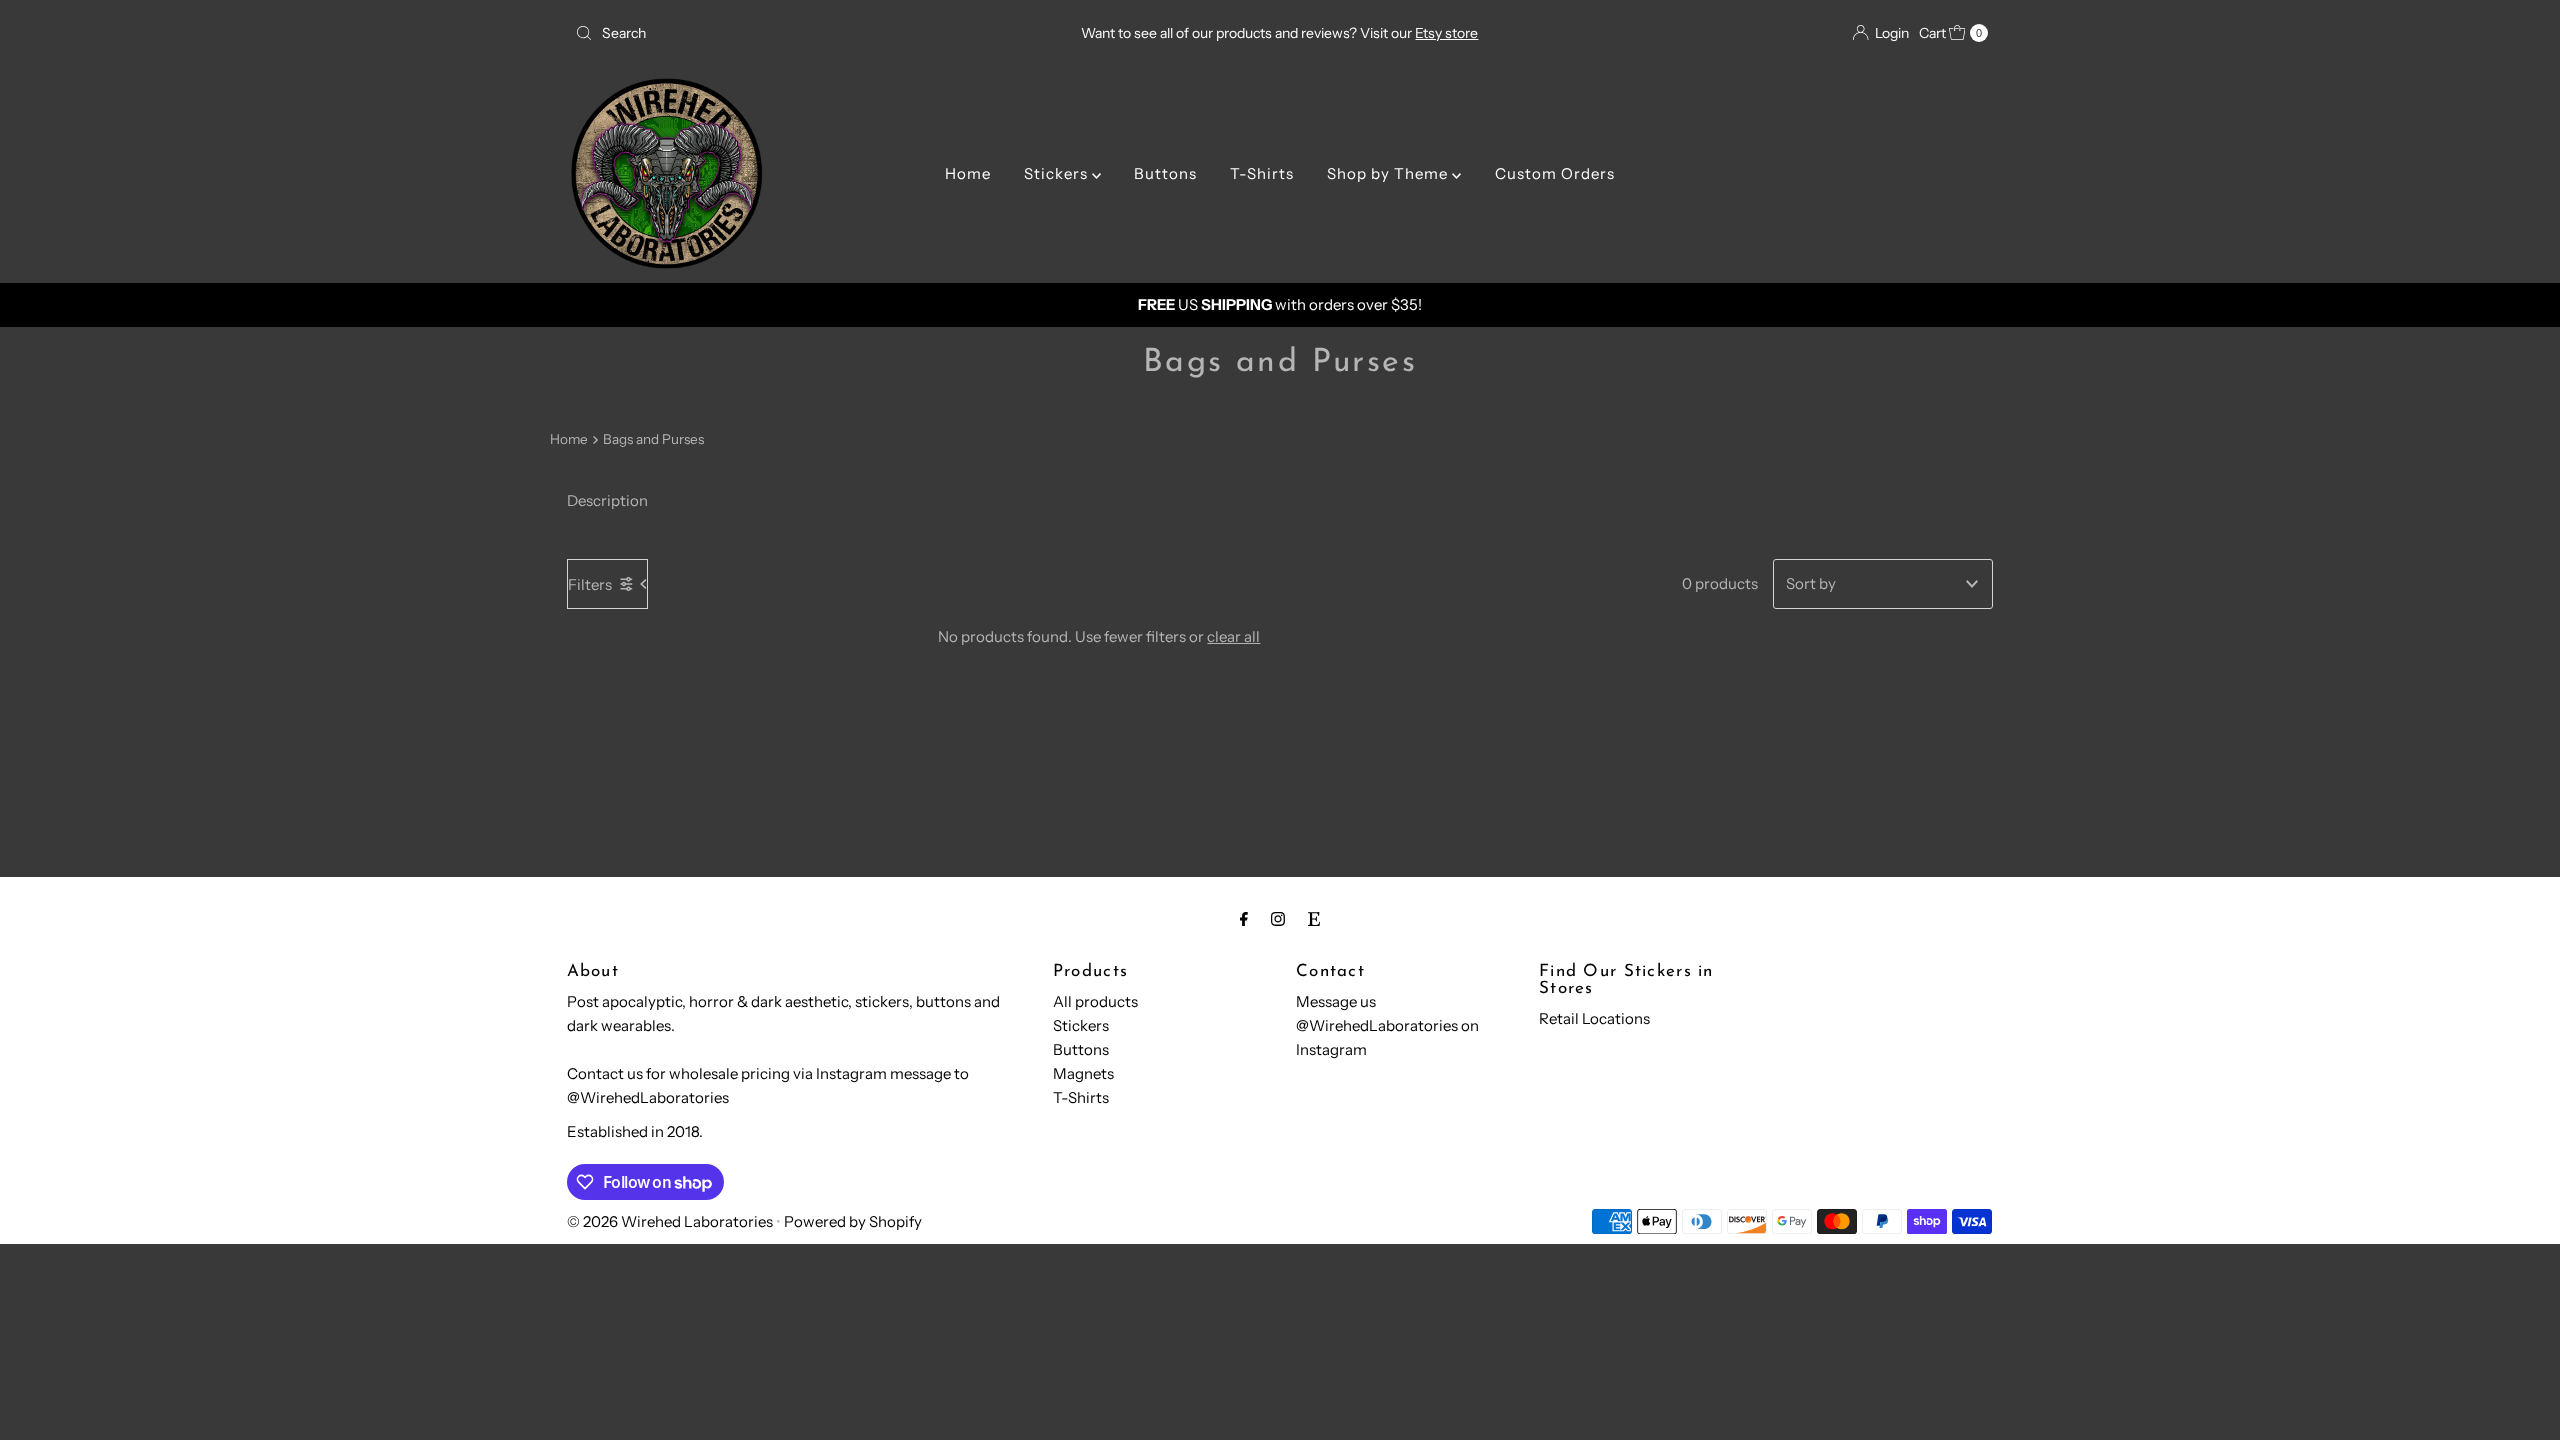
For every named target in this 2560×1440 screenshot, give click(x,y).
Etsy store (1446, 33)
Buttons (1165, 173)
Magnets (1083, 1073)
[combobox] (799, 33)
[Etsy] (1314, 919)
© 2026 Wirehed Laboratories (670, 1221)
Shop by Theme (1389, 173)
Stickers (1058, 173)
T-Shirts (1262, 173)
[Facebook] (1244, 919)
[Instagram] (1278, 919)
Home (968, 173)
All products (1095, 1001)
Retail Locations (1594, 1018)
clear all (1233, 636)
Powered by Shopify (853, 1221)
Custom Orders (1555, 173)
